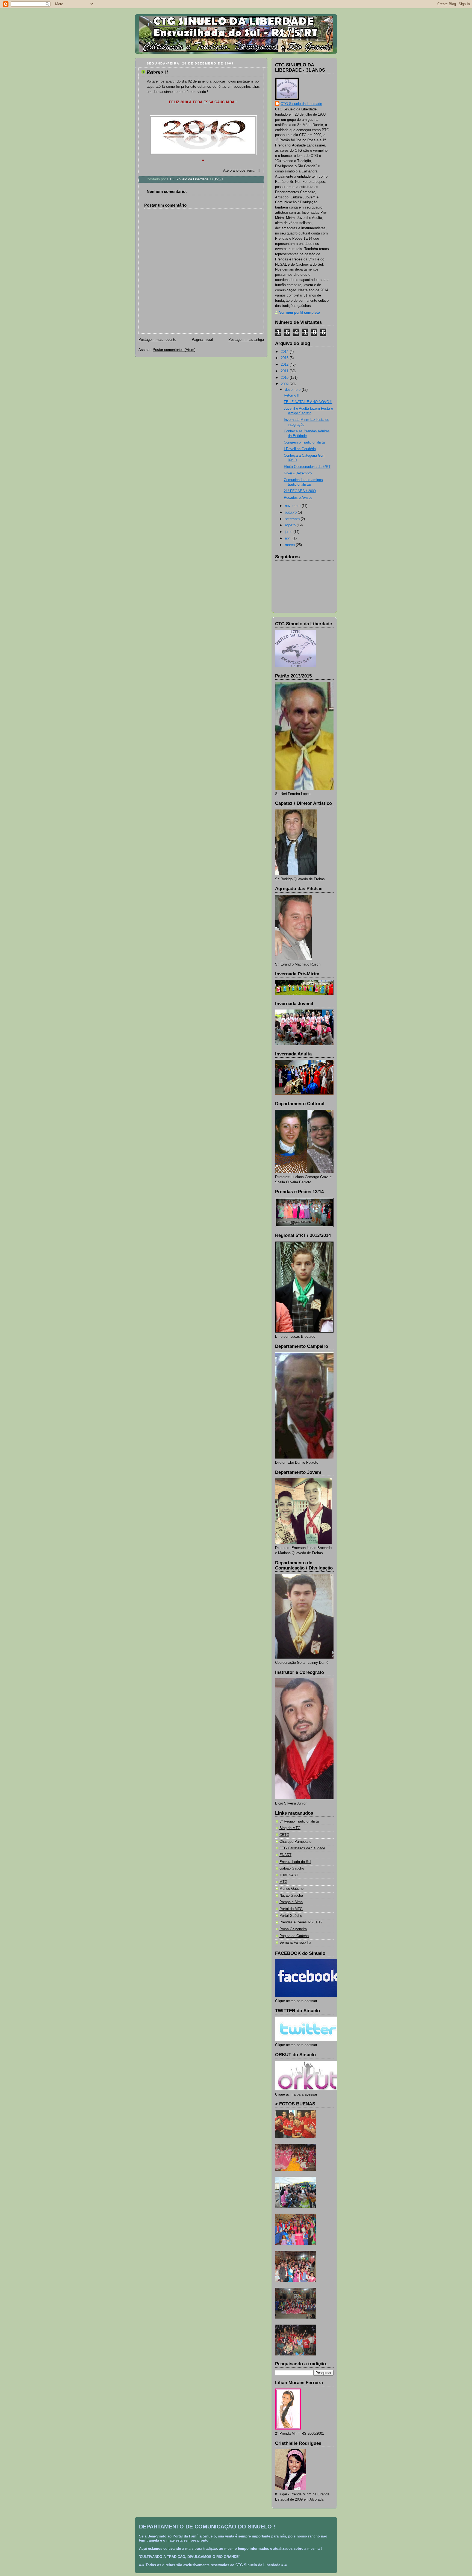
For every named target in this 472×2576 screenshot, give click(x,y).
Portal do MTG (291, 1909)
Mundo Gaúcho (291, 1889)
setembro (293, 519)
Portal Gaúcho (291, 1916)
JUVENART (289, 1875)
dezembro (293, 390)
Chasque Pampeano (295, 1842)
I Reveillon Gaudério (300, 449)
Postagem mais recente (157, 340)
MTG (283, 1882)
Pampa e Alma (291, 1902)
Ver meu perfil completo (300, 313)
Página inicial (202, 340)
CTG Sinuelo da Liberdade (301, 104)
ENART (285, 1855)
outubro (291, 512)
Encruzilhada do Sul (295, 1862)
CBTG (284, 1835)
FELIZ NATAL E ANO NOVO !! (308, 402)
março (290, 545)
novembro (293, 506)
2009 (285, 384)
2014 (285, 352)
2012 (285, 365)
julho (289, 532)
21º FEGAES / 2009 (300, 491)
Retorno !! (292, 395)
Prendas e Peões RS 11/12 (301, 1922)
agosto (291, 525)
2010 (285, 378)
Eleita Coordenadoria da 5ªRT (307, 467)
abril (289, 538)
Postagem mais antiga (246, 340)
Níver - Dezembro (298, 473)
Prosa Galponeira (293, 1929)
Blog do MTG (290, 1828)
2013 (285, 358)
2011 (285, 371)
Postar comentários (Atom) (174, 350)
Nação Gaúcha (291, 1896)
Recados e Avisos (298, 498)
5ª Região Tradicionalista (299, 1821)
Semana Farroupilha (295, 1943)
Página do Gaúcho (294, 1936)
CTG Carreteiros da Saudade (302, 1848)
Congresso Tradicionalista (304, 442)
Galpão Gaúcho (292, 1868)
